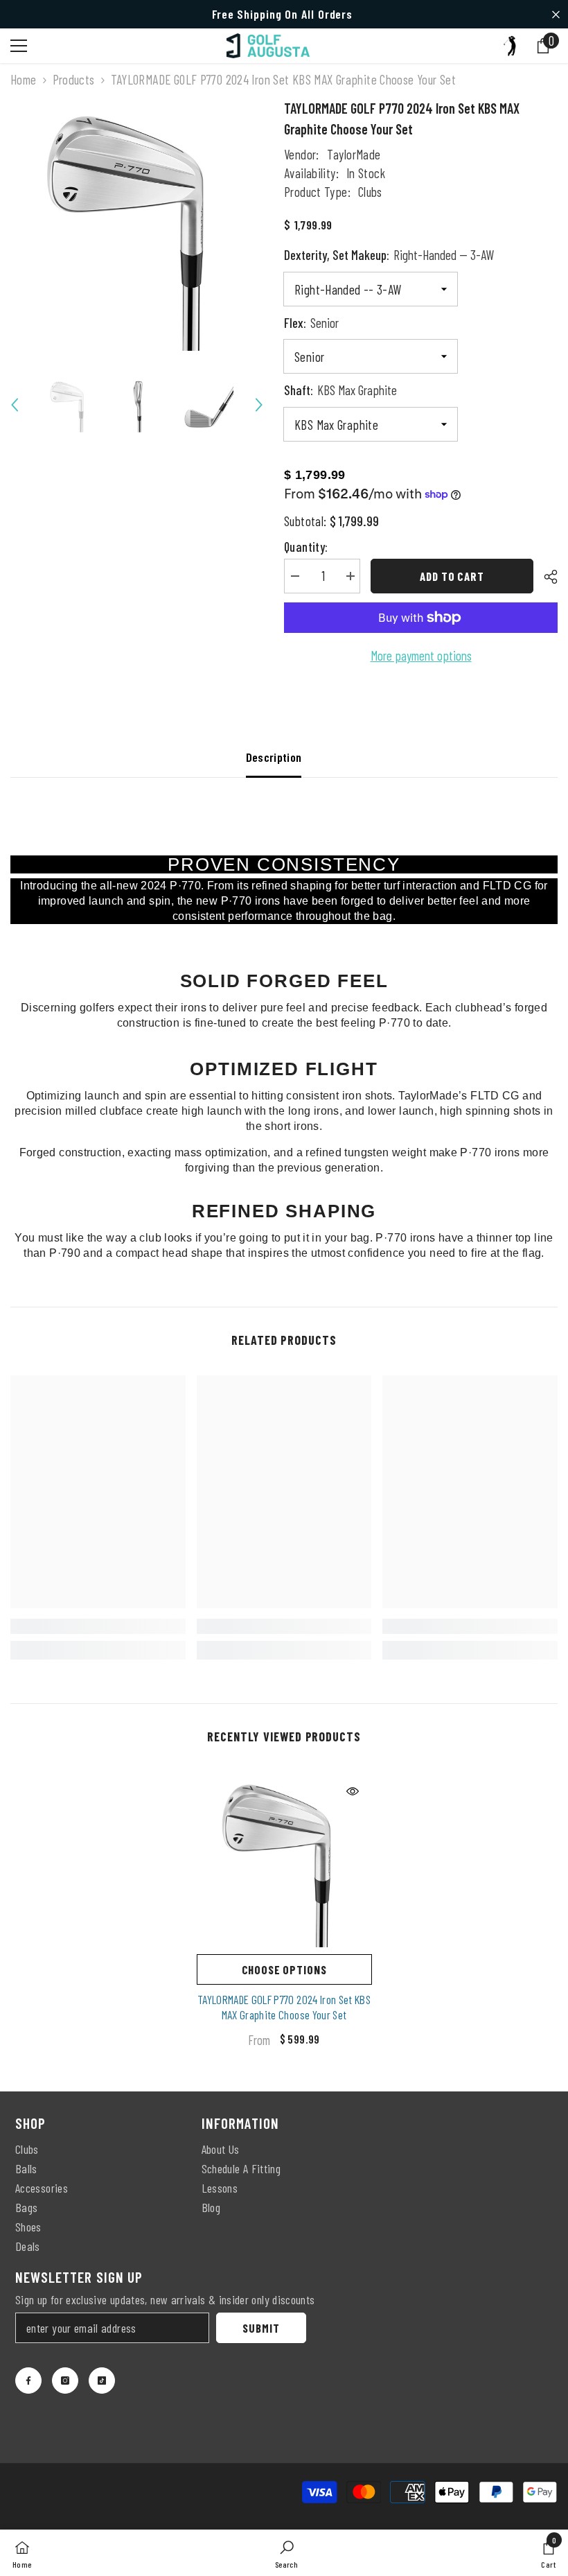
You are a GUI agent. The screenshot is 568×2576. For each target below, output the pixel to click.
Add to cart (452, 576)
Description (274, 757)
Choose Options (284, 1969)
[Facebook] (28, 2381)
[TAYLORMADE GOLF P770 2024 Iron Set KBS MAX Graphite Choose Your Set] (284, 1860)
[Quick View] (353, 1791)
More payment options (421, 655)
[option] (137, 224)
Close (556, 14)
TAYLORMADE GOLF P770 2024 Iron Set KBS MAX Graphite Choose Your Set (284, 2007)
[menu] (19, 46)
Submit (261, 2328)
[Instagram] (65, 2381)
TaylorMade (354, 154)
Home (24, 79)
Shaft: (340, 390)
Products (74, 79)
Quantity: (306, 547)
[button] (15, 405)
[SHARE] (545, 577)
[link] (98, 1626)
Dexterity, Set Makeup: (389, 255)
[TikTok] (102, 2381)
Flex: (311, 323)
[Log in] (510, 46)
